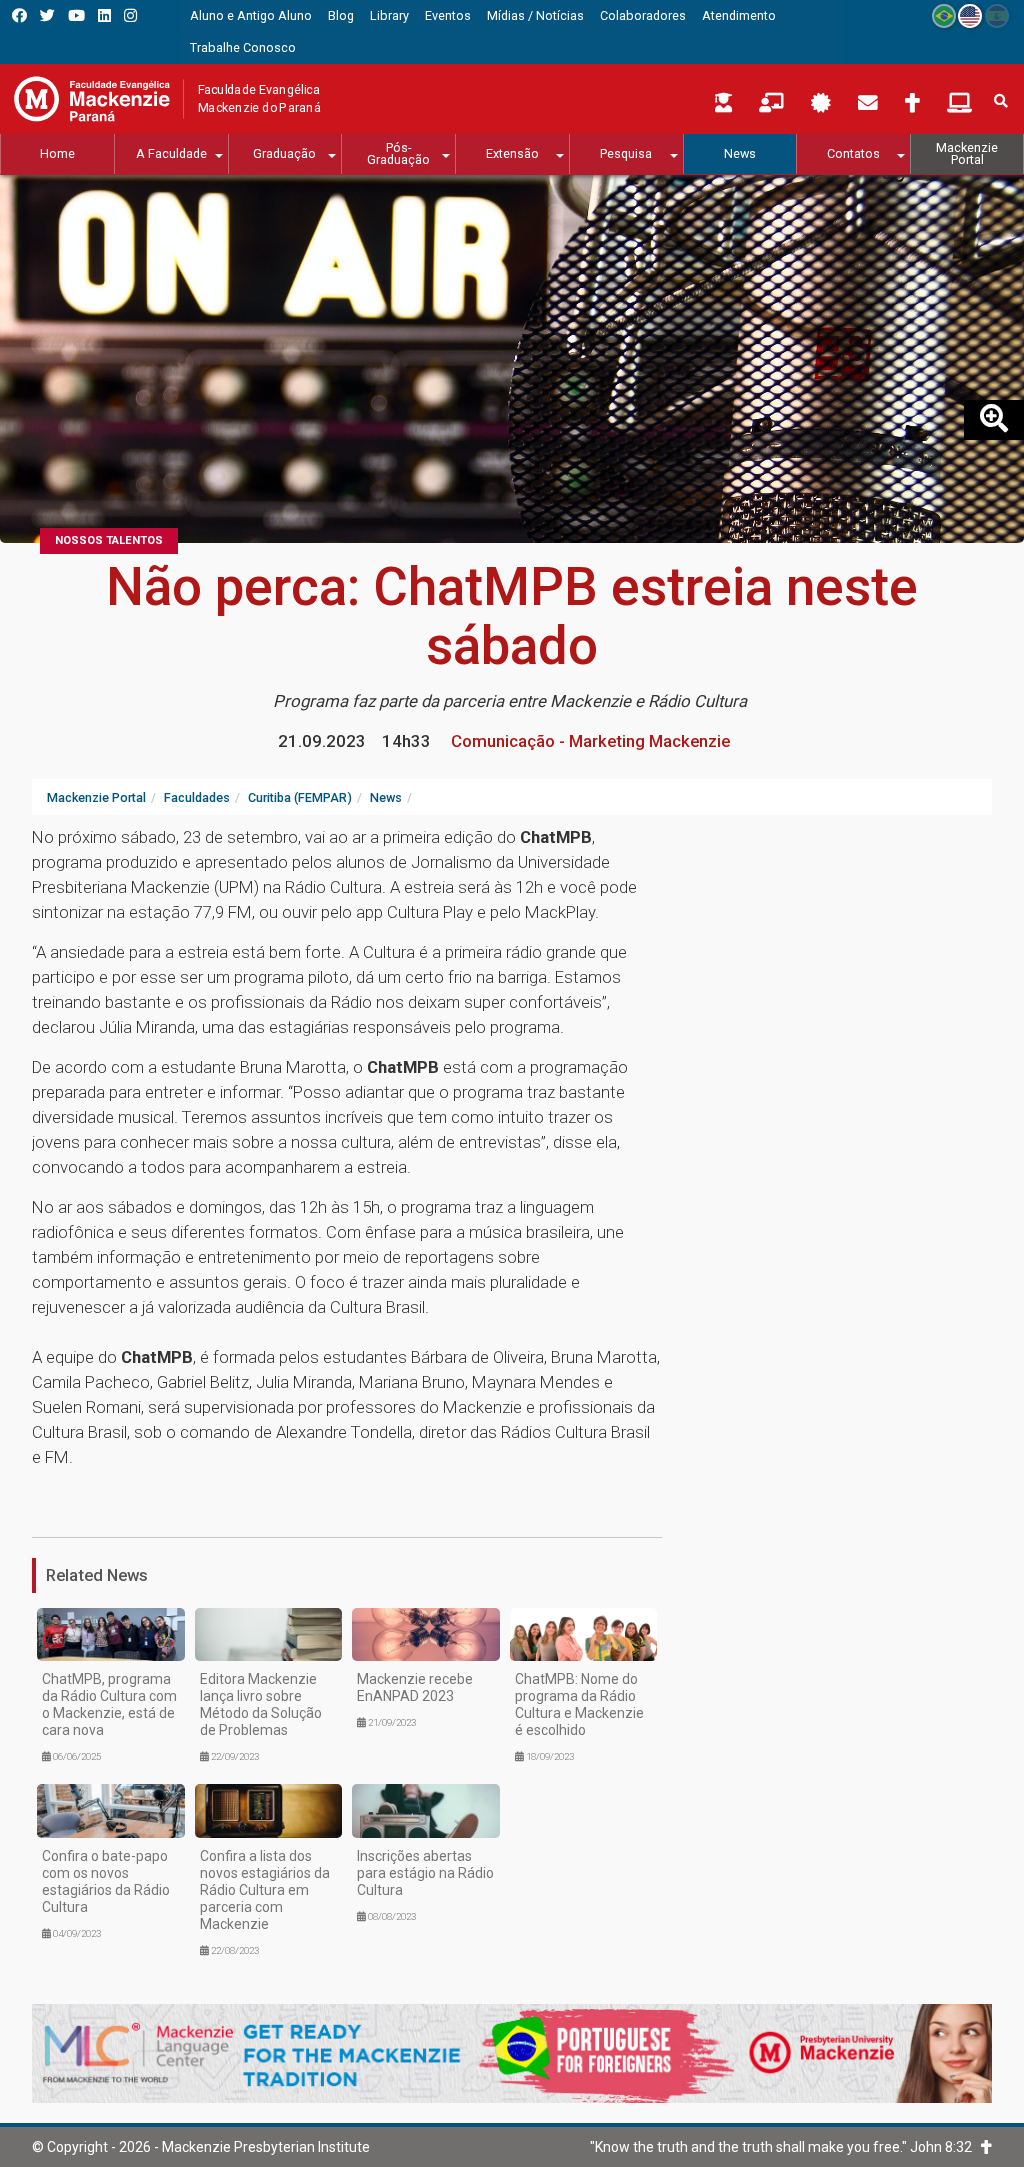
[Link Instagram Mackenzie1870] (130, 15)
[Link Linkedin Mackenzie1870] (104, 15)
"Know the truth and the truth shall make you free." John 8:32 (785, 2147)
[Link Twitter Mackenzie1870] (47, 15)
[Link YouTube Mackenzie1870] (76, 15)
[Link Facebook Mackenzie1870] (19, 15)
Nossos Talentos (109, 540)
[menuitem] (251, 16)
